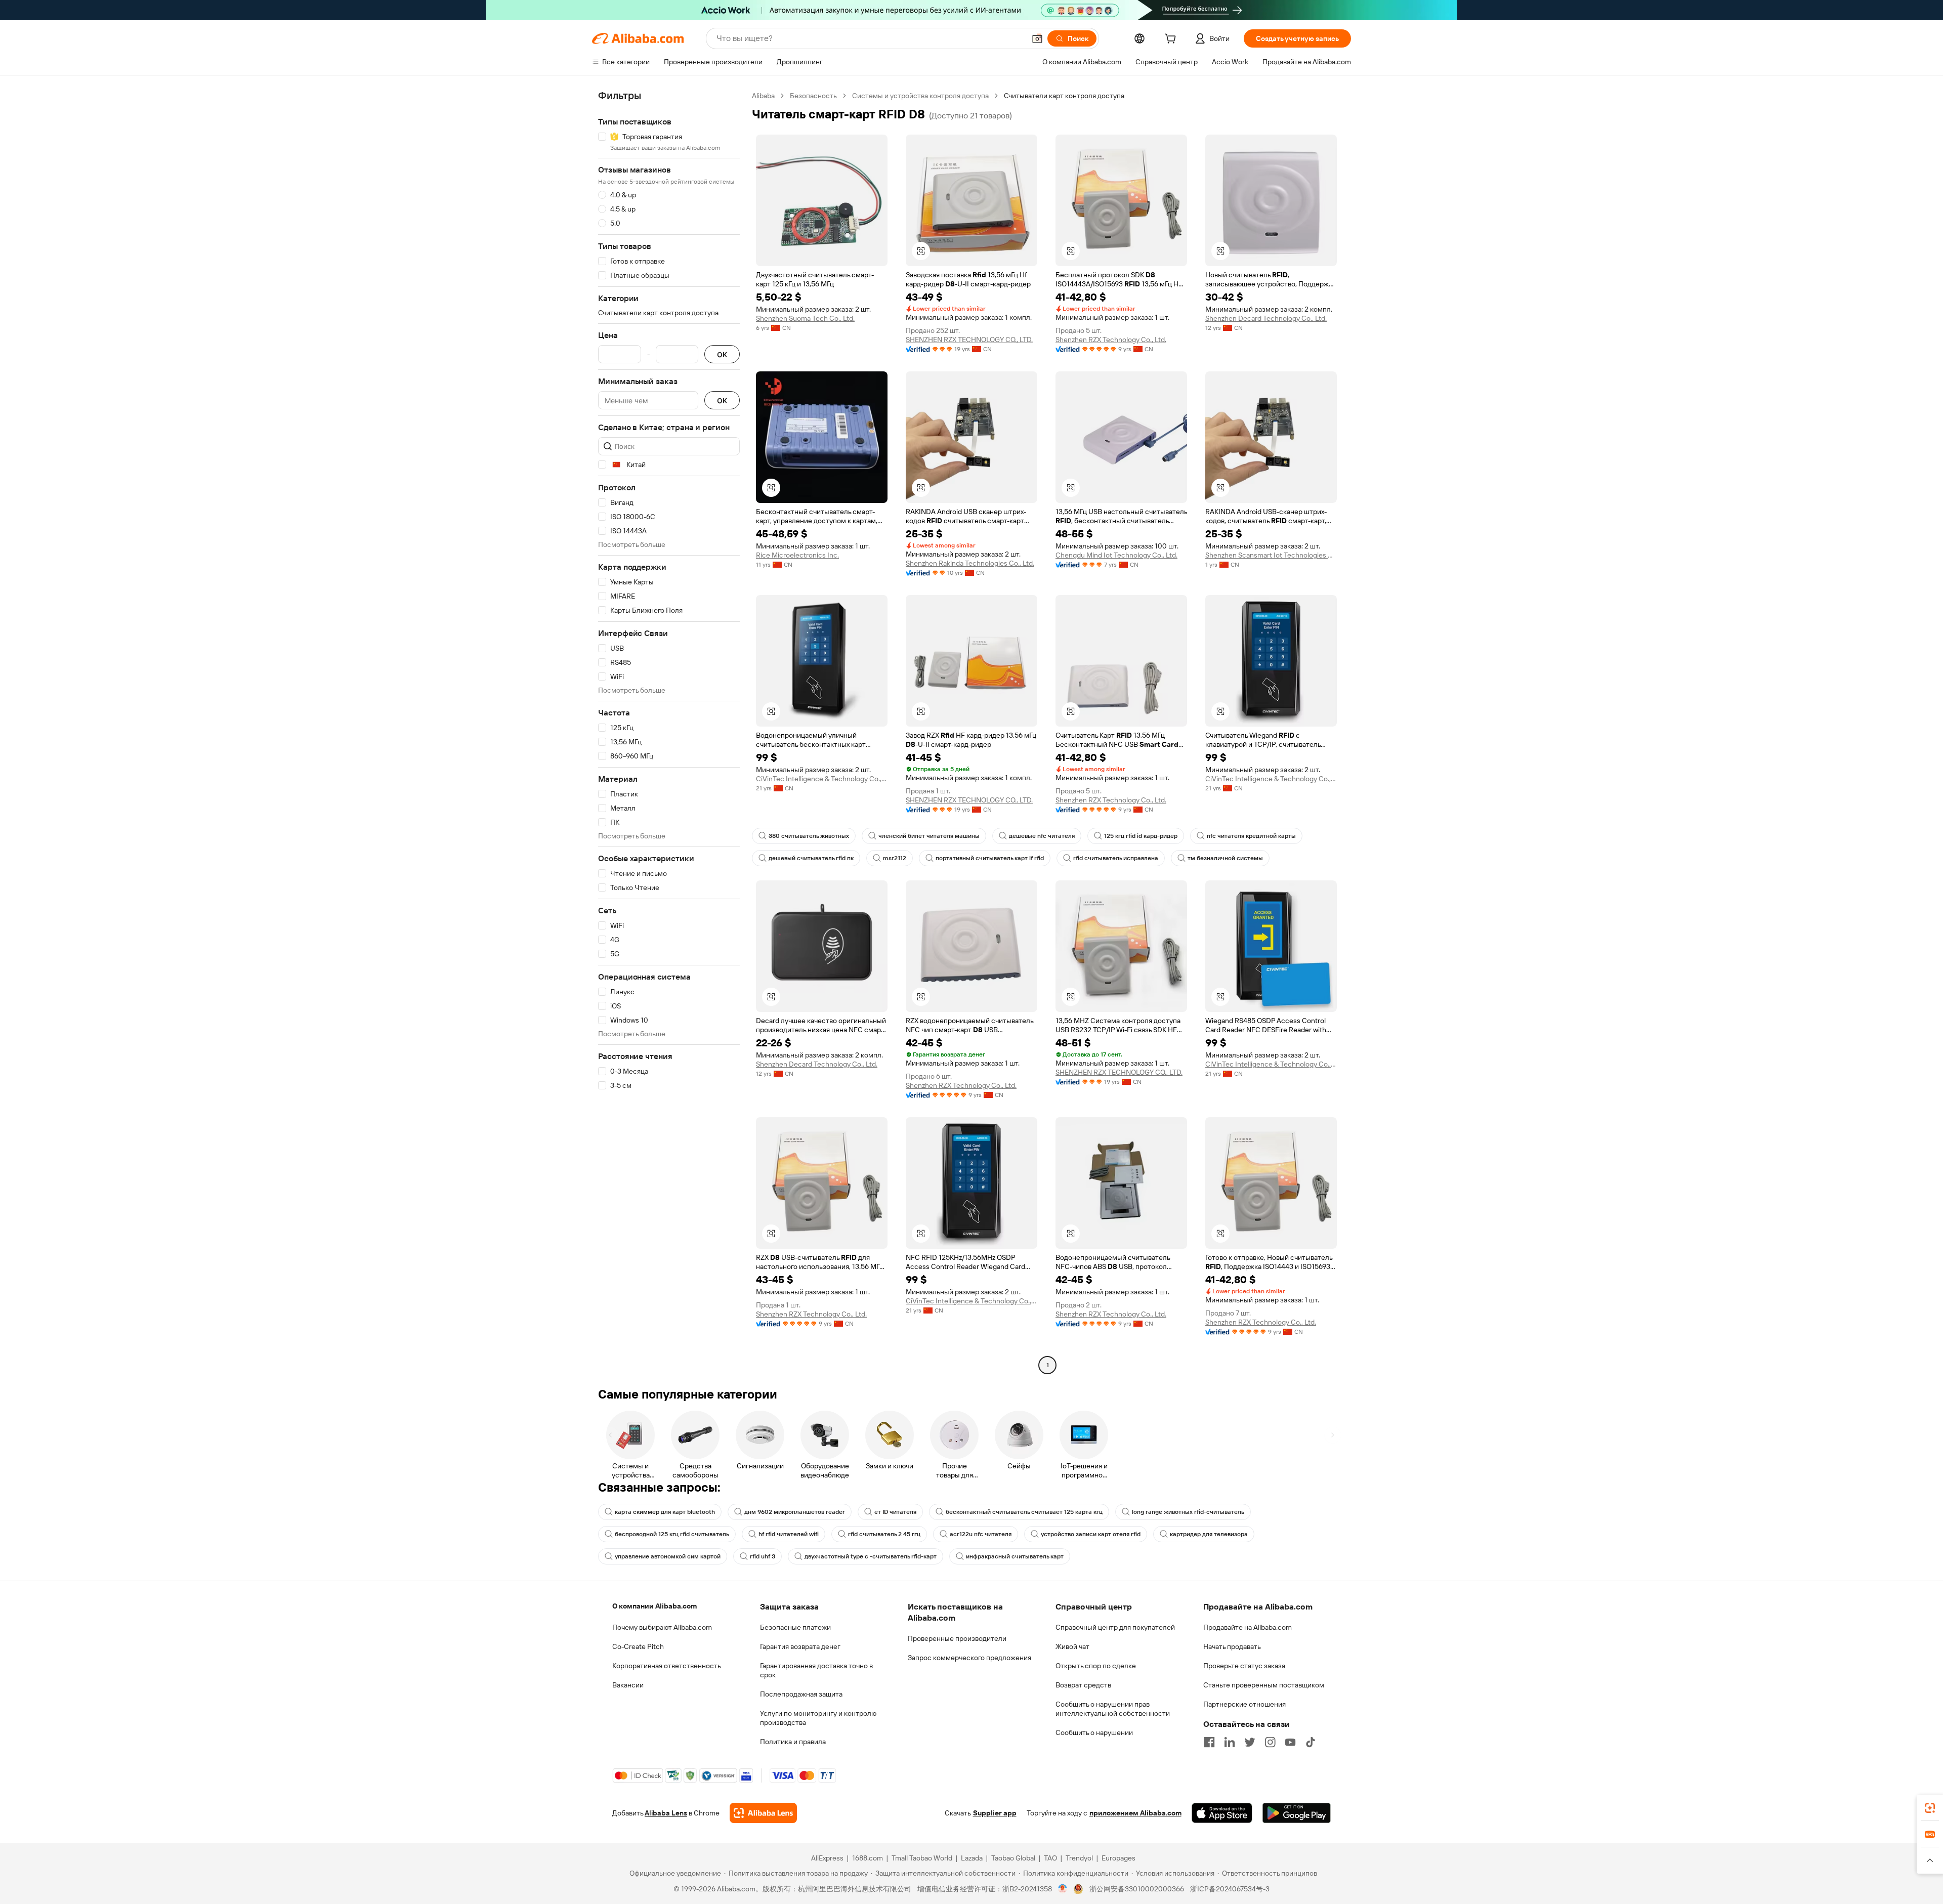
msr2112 (895, 858)
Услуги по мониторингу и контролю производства (818, 1718)
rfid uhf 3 (763, 1556)
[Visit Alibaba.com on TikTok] (1311, 1742)
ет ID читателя (895, 1512)
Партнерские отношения (1244, 1704)
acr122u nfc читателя (981, 1534)
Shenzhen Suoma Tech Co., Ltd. (805, 318)
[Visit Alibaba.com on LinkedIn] (1230, 1742)
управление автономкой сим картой (668, 1556)
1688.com (868, 1858)
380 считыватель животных (809, 836)
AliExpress (827, 1858)
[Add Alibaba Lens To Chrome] (763, 1813)
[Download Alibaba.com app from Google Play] (1297, 1813)
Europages (1118, 1858)
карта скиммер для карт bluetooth (665, 1512)
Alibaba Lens (666, 1813)
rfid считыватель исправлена (1116, 858)
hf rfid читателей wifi (789, 1534)
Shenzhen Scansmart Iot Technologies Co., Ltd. (1271, 555)
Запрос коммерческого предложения (969, 1658)
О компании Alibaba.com (654, 1606)
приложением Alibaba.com (1135, 1813)
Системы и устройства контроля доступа (920, 96)
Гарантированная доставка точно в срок (816, 1670)
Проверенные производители (957, 1638)
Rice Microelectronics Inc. (797, 555)
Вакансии (628, 1685)
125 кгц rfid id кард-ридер (1141, 836)
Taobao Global (1013, 1858)
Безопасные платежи (795, 1627)
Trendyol (1079, 1858)
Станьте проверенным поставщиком (1264, 1685)
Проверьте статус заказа (1244, 1666)
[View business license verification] (1063, 1889)
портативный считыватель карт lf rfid (990, 858)
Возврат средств (1083, 1685)
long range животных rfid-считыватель (1188, 1512)
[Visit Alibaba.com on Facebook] (1209, 1742)
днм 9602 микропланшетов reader (795, 1512)
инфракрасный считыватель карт (1015, 1556)
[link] (1930, 1808)
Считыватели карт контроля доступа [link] (1064, 96)
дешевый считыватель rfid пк (811, 858)
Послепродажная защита (801, 1694)
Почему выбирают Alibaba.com (662, 1627)
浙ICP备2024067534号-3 (1230, 1889)
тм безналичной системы (1225, 858)
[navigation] (669, 732)
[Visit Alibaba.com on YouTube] (1290, 1742)
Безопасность (813, 96)
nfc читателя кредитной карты (1251, 836)
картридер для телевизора (1209, 1534)
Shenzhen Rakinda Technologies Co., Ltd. (970, 563)
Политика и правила (793, 1742)
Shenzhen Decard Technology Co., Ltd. (1266, 318)
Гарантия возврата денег (800, 1646)
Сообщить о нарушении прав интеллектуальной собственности (1113, 1709)
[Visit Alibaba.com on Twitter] (1250, 1742)
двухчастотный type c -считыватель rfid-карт (871, 1556)
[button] (1037, 38)
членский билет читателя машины (929, 836)
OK (722, 354)
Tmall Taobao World (922, 1858)
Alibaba (763, 96)
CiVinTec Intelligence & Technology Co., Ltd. (822, 779)
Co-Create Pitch (638, 1646)
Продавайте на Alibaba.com (1248, 1627)
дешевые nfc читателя (1042, 836)
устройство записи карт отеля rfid (1091, 1534)
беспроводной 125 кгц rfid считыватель (672, 1534)
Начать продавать (1232, 1646)
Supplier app (995, 1813)
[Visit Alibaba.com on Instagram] (1270, 1742)
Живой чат (1072, 1646)
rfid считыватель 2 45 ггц (884, 1534)
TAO (1050, 1858)
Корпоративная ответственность (667, 1666)
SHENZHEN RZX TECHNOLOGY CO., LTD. (969, 340)
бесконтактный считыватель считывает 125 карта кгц (1024, 1512)
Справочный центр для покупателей (1115, 1627)
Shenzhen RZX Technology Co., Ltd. (1111, 340)
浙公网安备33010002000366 (1137, 1889)
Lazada (972, 1858)
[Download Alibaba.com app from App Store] (1222, 1813)
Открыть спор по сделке (1096, 1666)
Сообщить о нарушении (1094, 1732)
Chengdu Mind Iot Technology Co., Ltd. (1116, 555)
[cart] (1172, 40)
